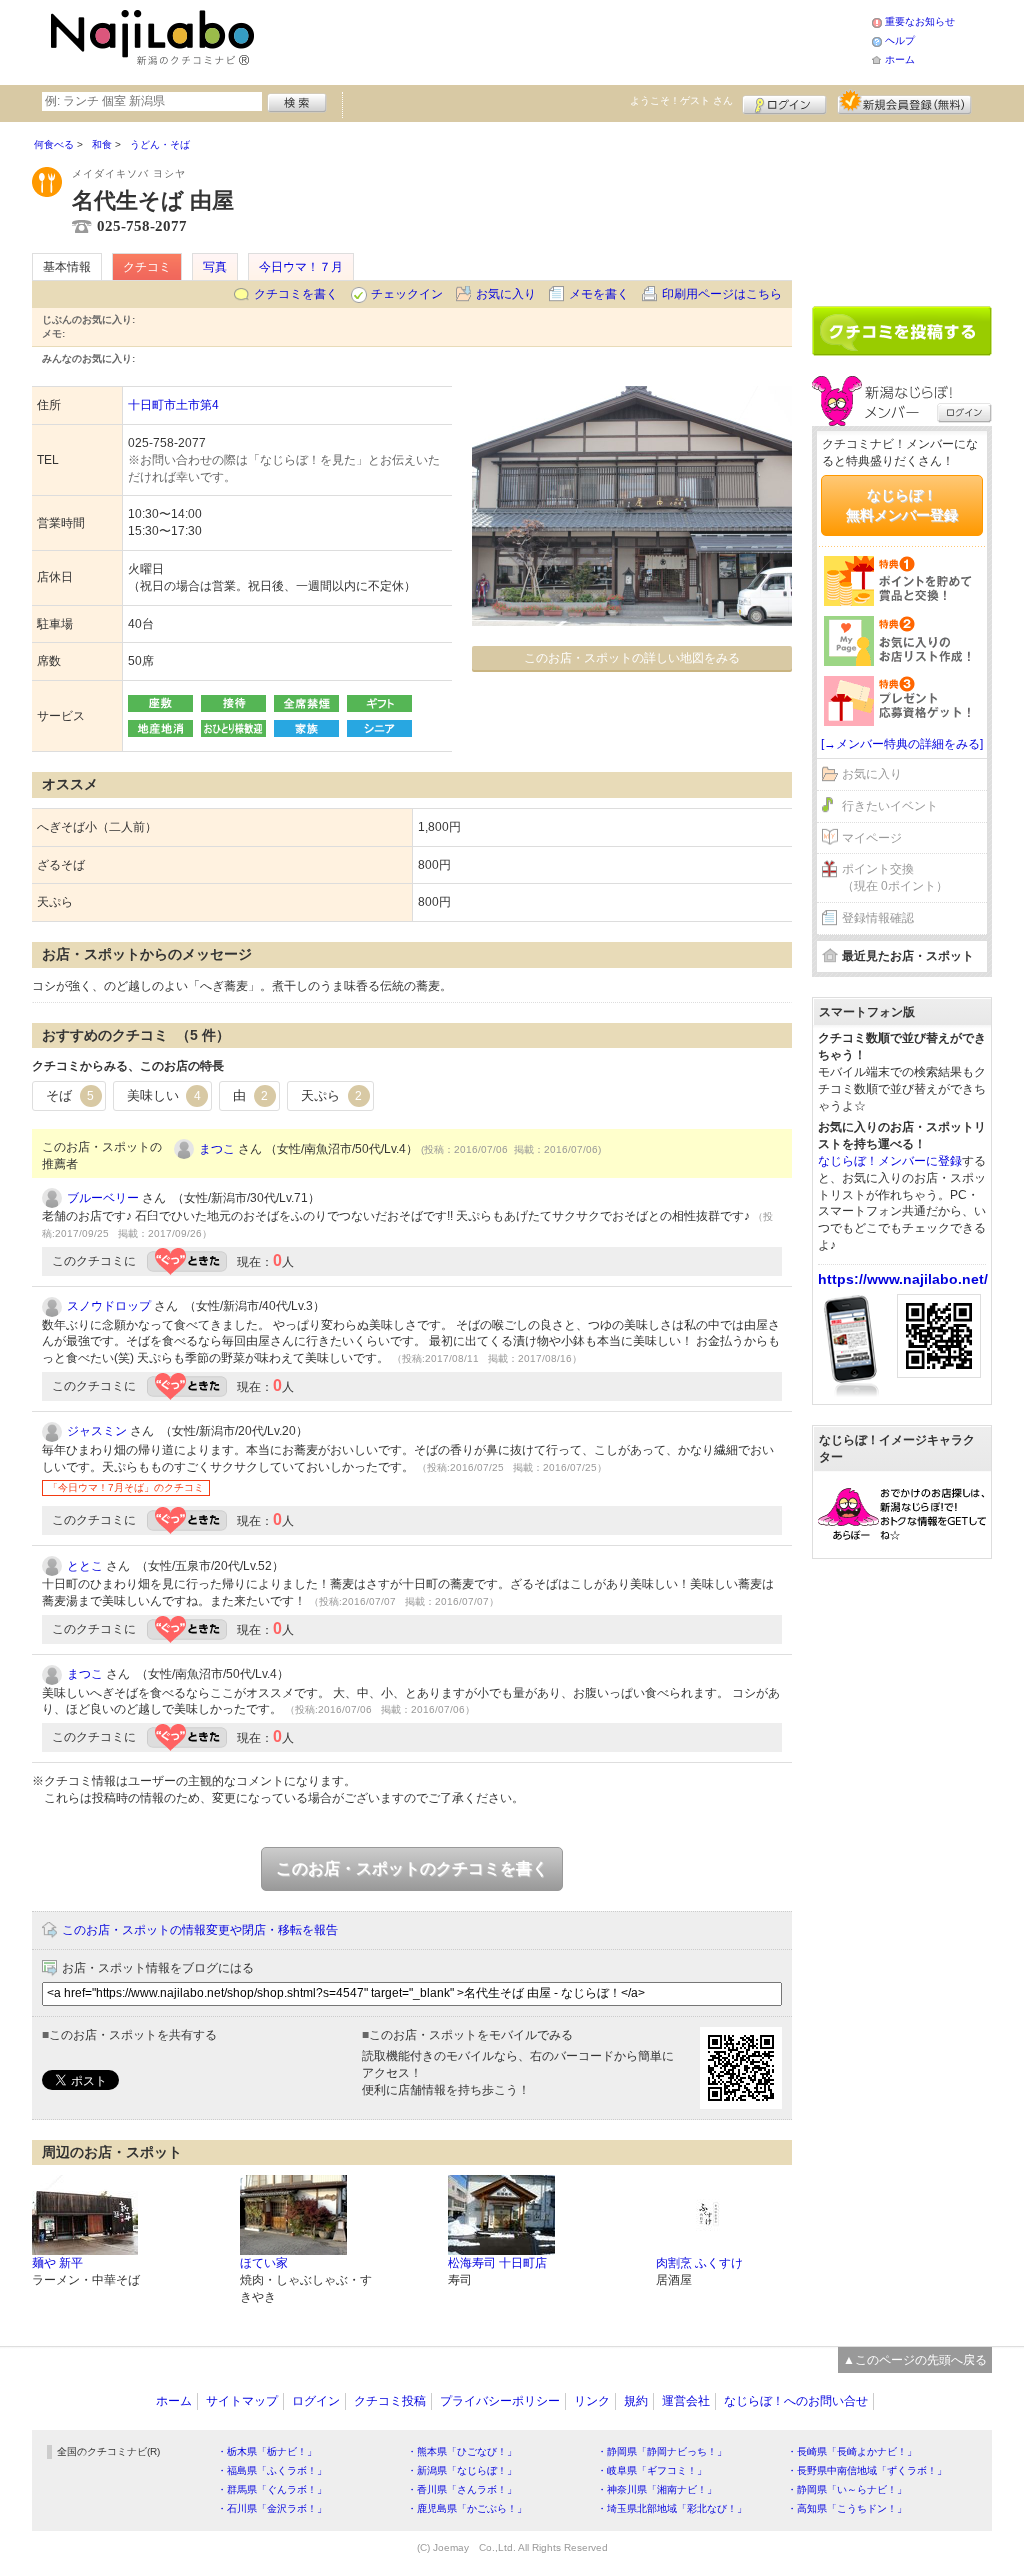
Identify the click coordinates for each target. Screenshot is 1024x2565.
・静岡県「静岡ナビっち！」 (662, 2451)
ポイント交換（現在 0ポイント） (895, 877)
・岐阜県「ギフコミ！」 (652, 2470)
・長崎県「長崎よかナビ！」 (852, 2451)
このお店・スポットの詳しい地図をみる (632, 658)
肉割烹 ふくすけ (699, 2263)
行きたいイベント (890, 806)
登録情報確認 (878, 918)
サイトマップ (242, 2401)
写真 (215, 267)
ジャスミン (97, 1431)
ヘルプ (900, 40)
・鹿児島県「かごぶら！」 (467, 2508)
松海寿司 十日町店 (497, 2263)
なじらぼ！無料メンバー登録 (902, 505)
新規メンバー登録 (904, 102)
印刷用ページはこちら (722, 294)
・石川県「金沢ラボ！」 (272, 2508)
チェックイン (407, 294)
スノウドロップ (109, 1306)
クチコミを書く (296, 294)
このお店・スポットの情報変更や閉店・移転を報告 (200, 1930)
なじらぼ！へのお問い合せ (796, 2401)
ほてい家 (264, 2263)
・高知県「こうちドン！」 (847, 2508)
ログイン (784, 102)
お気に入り (506, 294)
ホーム (900, 59)
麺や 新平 (57, 2263)
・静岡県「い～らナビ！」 (847, 2489)
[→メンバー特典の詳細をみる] (902, 744)
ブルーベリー (103, 1198)
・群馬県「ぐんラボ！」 (272, 2489)
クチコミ (147, 267)
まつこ (217, 1149)
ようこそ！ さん (681, 100)
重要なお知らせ (920, 21)
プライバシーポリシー (500, 2401)
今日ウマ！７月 (301, 267)
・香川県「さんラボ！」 (462, 2489)
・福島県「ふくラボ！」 (272, 2470)
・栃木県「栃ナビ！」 (267, 2451)
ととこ (85, 1566)
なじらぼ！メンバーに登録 (890, 1161)
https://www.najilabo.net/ (903, 1279)
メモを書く (599, 294)
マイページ (872, 838)
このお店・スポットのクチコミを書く (412, 1868)
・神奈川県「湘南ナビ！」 (657, 2489)
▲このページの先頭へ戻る (915, 2360)
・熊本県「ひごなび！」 (462, 2451)
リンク (592, 2401)
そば (70, 1095)
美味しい (164, 1095)
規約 (636, 2401)
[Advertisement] (566, 40)
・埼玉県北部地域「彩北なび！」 (672, 2508)
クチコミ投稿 (390, 2401)
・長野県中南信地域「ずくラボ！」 (867, 2470)
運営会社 (686, 2401)
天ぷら (331, 1095)
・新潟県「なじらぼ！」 (462, 2470)
